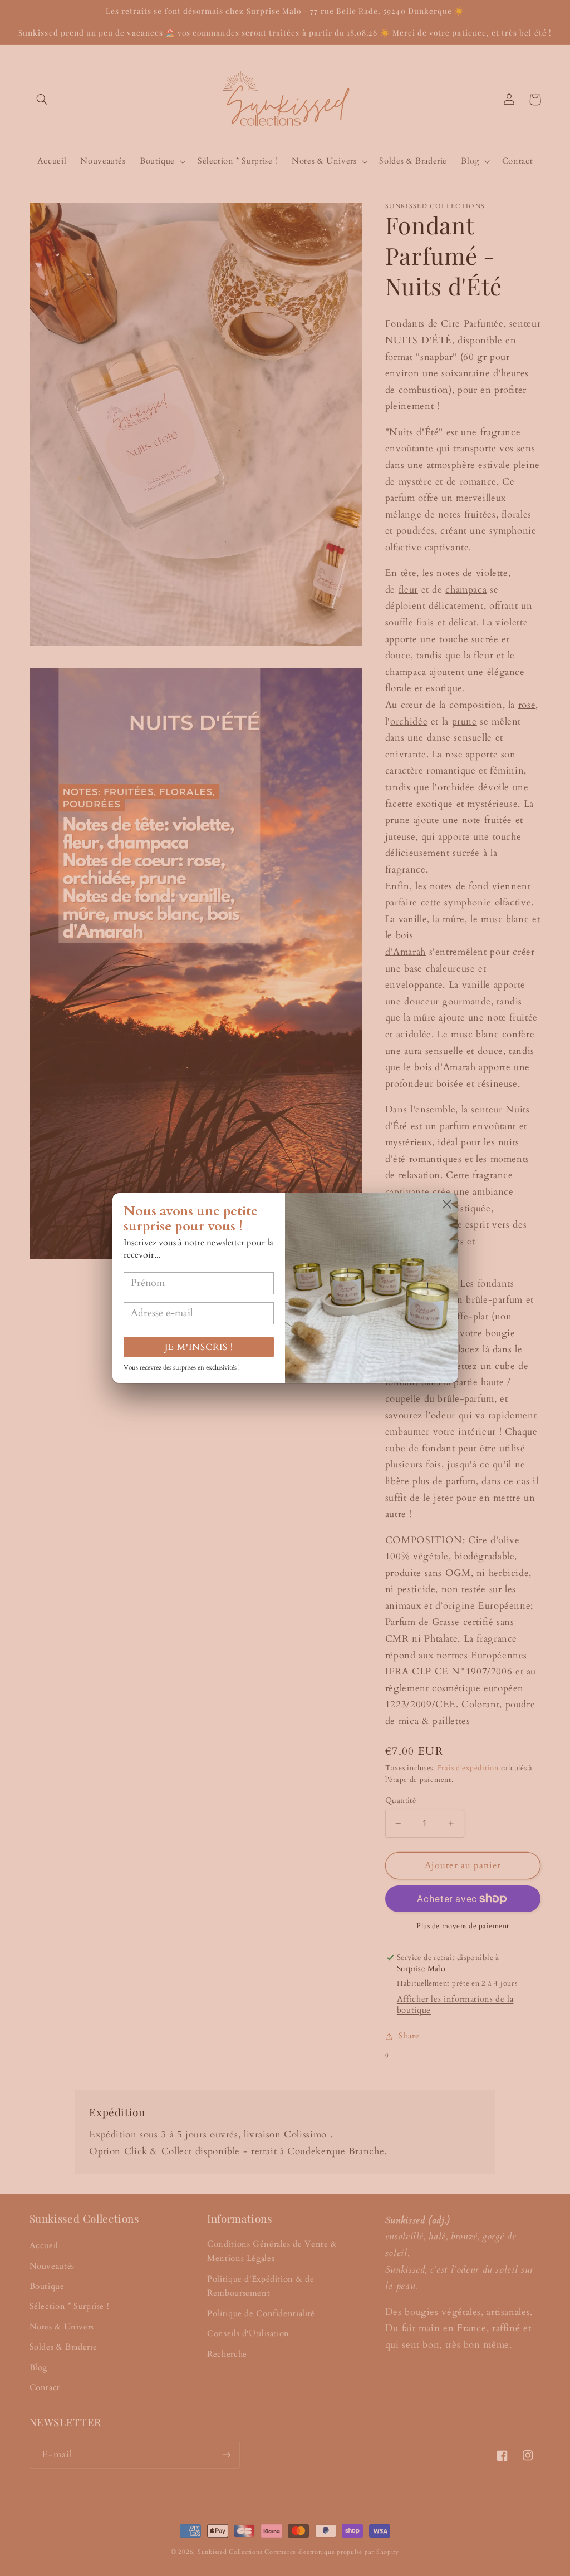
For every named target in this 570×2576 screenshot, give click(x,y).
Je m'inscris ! (199, 1347)
